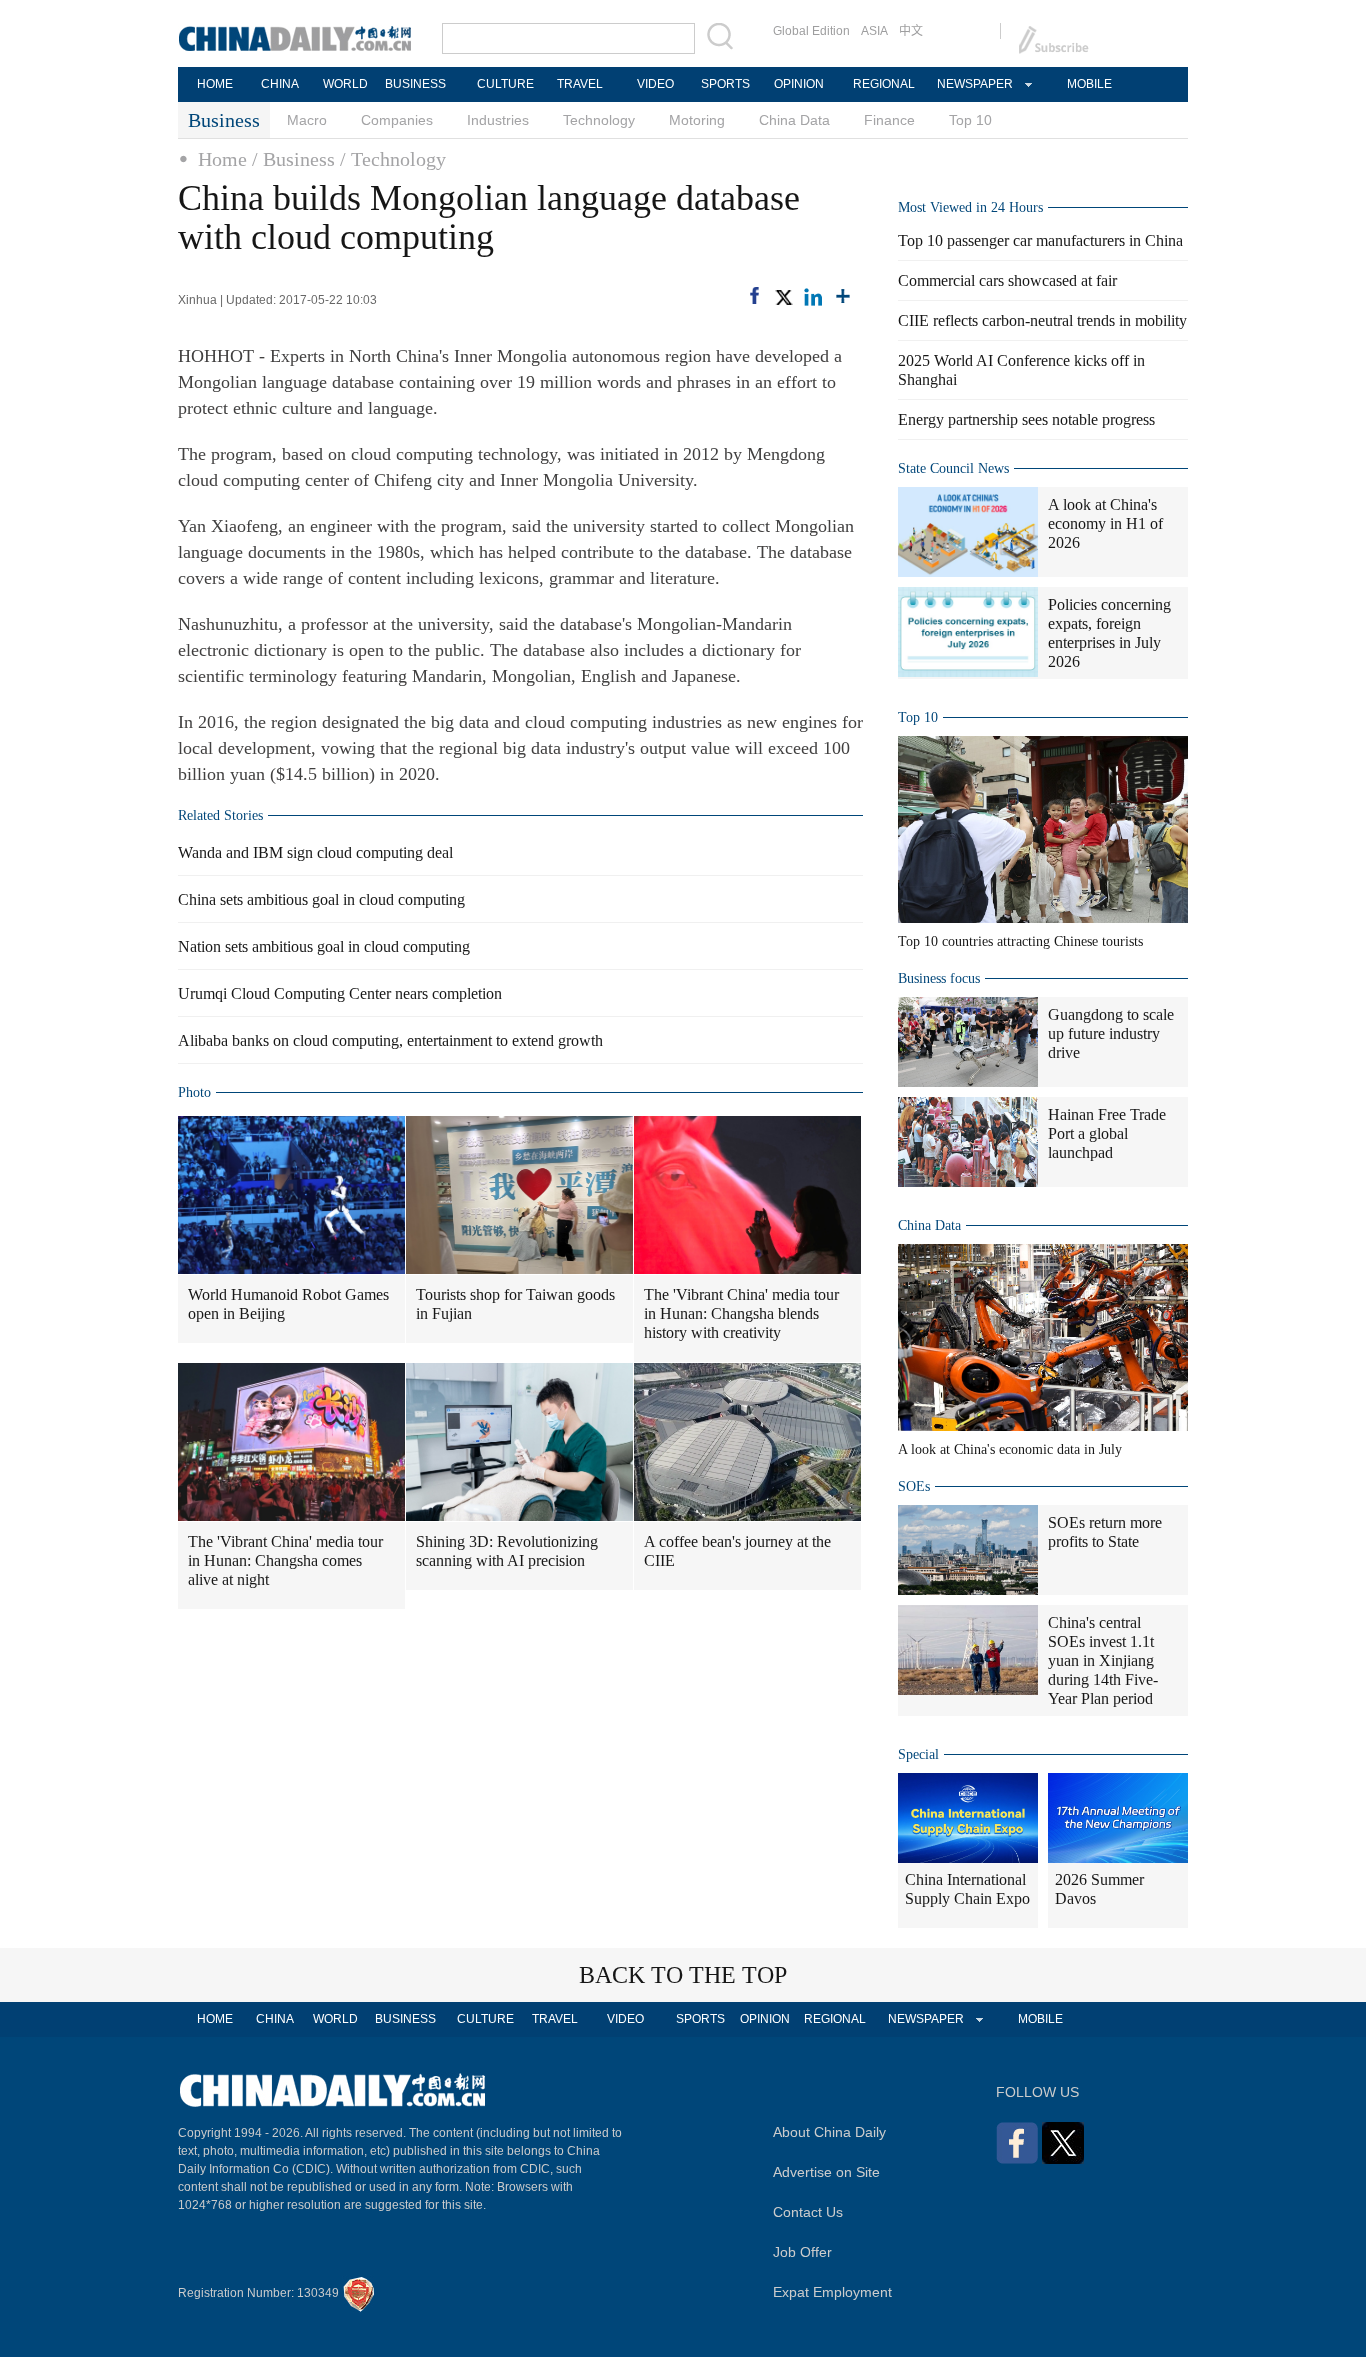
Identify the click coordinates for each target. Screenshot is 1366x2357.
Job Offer (802, 2252)
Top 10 (970, 120)
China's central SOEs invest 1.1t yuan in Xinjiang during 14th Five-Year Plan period (1103, 1660)
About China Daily (829, 2132)
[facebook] (754, 295)
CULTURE (505, 84)
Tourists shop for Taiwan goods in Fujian (515, 1304)
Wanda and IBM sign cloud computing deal (315, 852)
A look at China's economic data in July (1010, 1449)
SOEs (914, 1486)
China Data (794, 120)
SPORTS (725, 84)
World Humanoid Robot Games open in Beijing (288, 1304)
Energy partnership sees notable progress (1026, 419)
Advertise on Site (826, 2172)
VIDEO (655, 84)
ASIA (874, 31)
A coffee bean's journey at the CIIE (737, 1551)
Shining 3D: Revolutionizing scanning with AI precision (507, 1551)
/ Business (293, 159)
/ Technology (393, 159)
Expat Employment (832, 2292)
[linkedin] (813, 297)
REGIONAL (884, 84)
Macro (307, 120)
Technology (599, 120)
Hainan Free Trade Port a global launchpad (1107, 1133)
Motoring (697, 120)
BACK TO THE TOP (683, 1975)
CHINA (280, 84)
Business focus (939, 978)
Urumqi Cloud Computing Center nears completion (340, 993)
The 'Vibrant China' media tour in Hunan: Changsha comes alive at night (285, 1560)
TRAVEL (580, 84)
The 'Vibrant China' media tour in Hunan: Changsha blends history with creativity (741, 1313)
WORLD (345, 84)
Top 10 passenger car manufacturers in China (1040, 240)
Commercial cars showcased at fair (1007, 280)
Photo (194, 1092)
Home (222, 159)
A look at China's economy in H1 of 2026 (1105, 523)
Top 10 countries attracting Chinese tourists (1020, 941)
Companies (397, 120)
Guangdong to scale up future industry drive (1111, 1033)
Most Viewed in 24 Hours (970, 207)
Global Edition (811, 31)
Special (918, 1754)
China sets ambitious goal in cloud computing (321, 899)
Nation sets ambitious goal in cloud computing (324, 946)
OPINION (799, 84)
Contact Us (808, 2212)
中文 (911, 31)
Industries (498, 120)
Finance (889, 120)
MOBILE (1089, 84)
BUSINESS (415, 84)
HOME (215, 84)
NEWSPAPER (974, 84)
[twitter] (783, 297)
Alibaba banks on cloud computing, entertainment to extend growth (390, 1040)
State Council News (953, 468)
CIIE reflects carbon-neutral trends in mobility (1042, 320)
